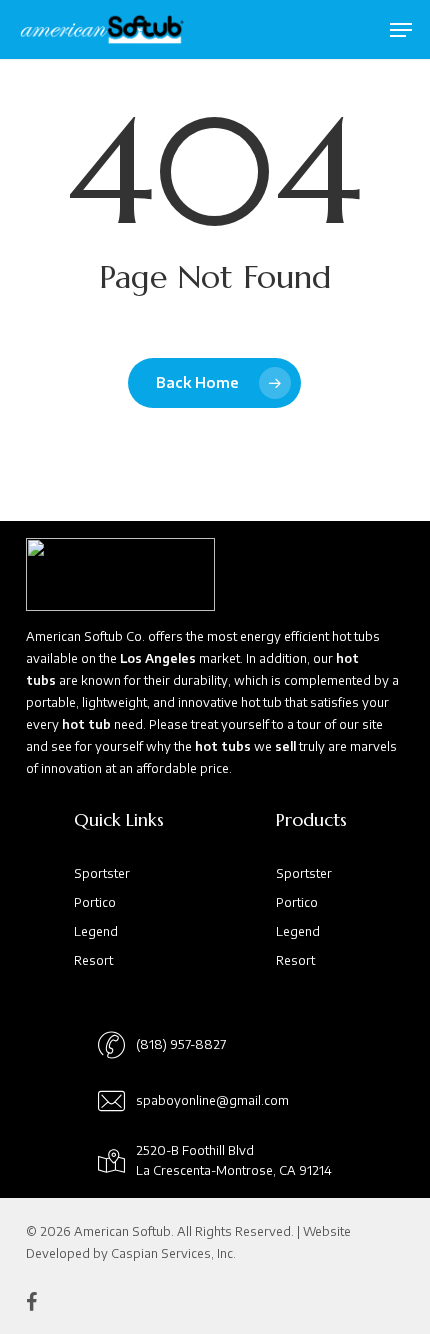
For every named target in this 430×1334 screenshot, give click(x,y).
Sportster (102, 873)
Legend (96, 931)
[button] (401, 30)
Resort (93, 960)
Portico (95, 902)
